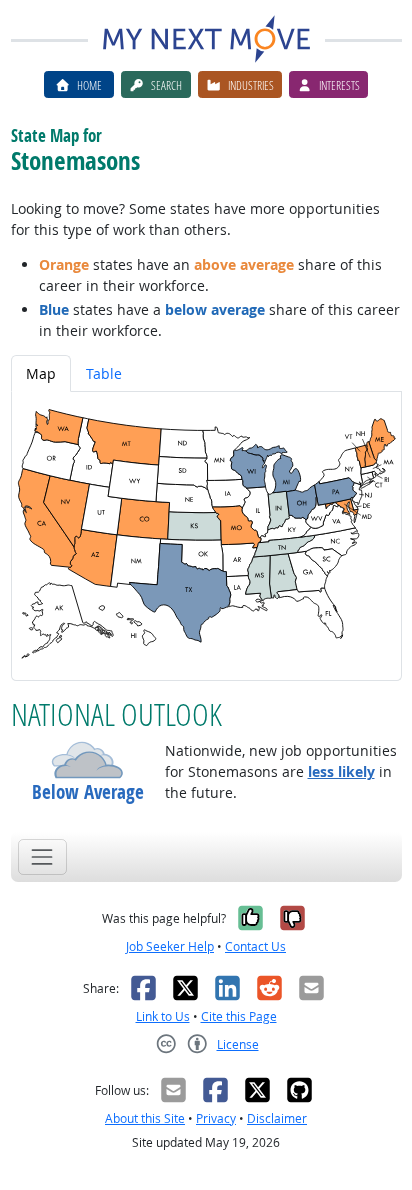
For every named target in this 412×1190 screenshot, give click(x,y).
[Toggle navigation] (42, 856)
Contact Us (255, 946)
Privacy (216, 1118)
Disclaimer (277, 1118)
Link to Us (163, 1016)
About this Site (145, 1118)
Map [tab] (41, 373)
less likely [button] (341, 771)
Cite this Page (239, 1016)
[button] (88, 760)
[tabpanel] (206, 535)
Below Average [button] (88, 792)
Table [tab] (104, 373)
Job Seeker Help (170, 946)
